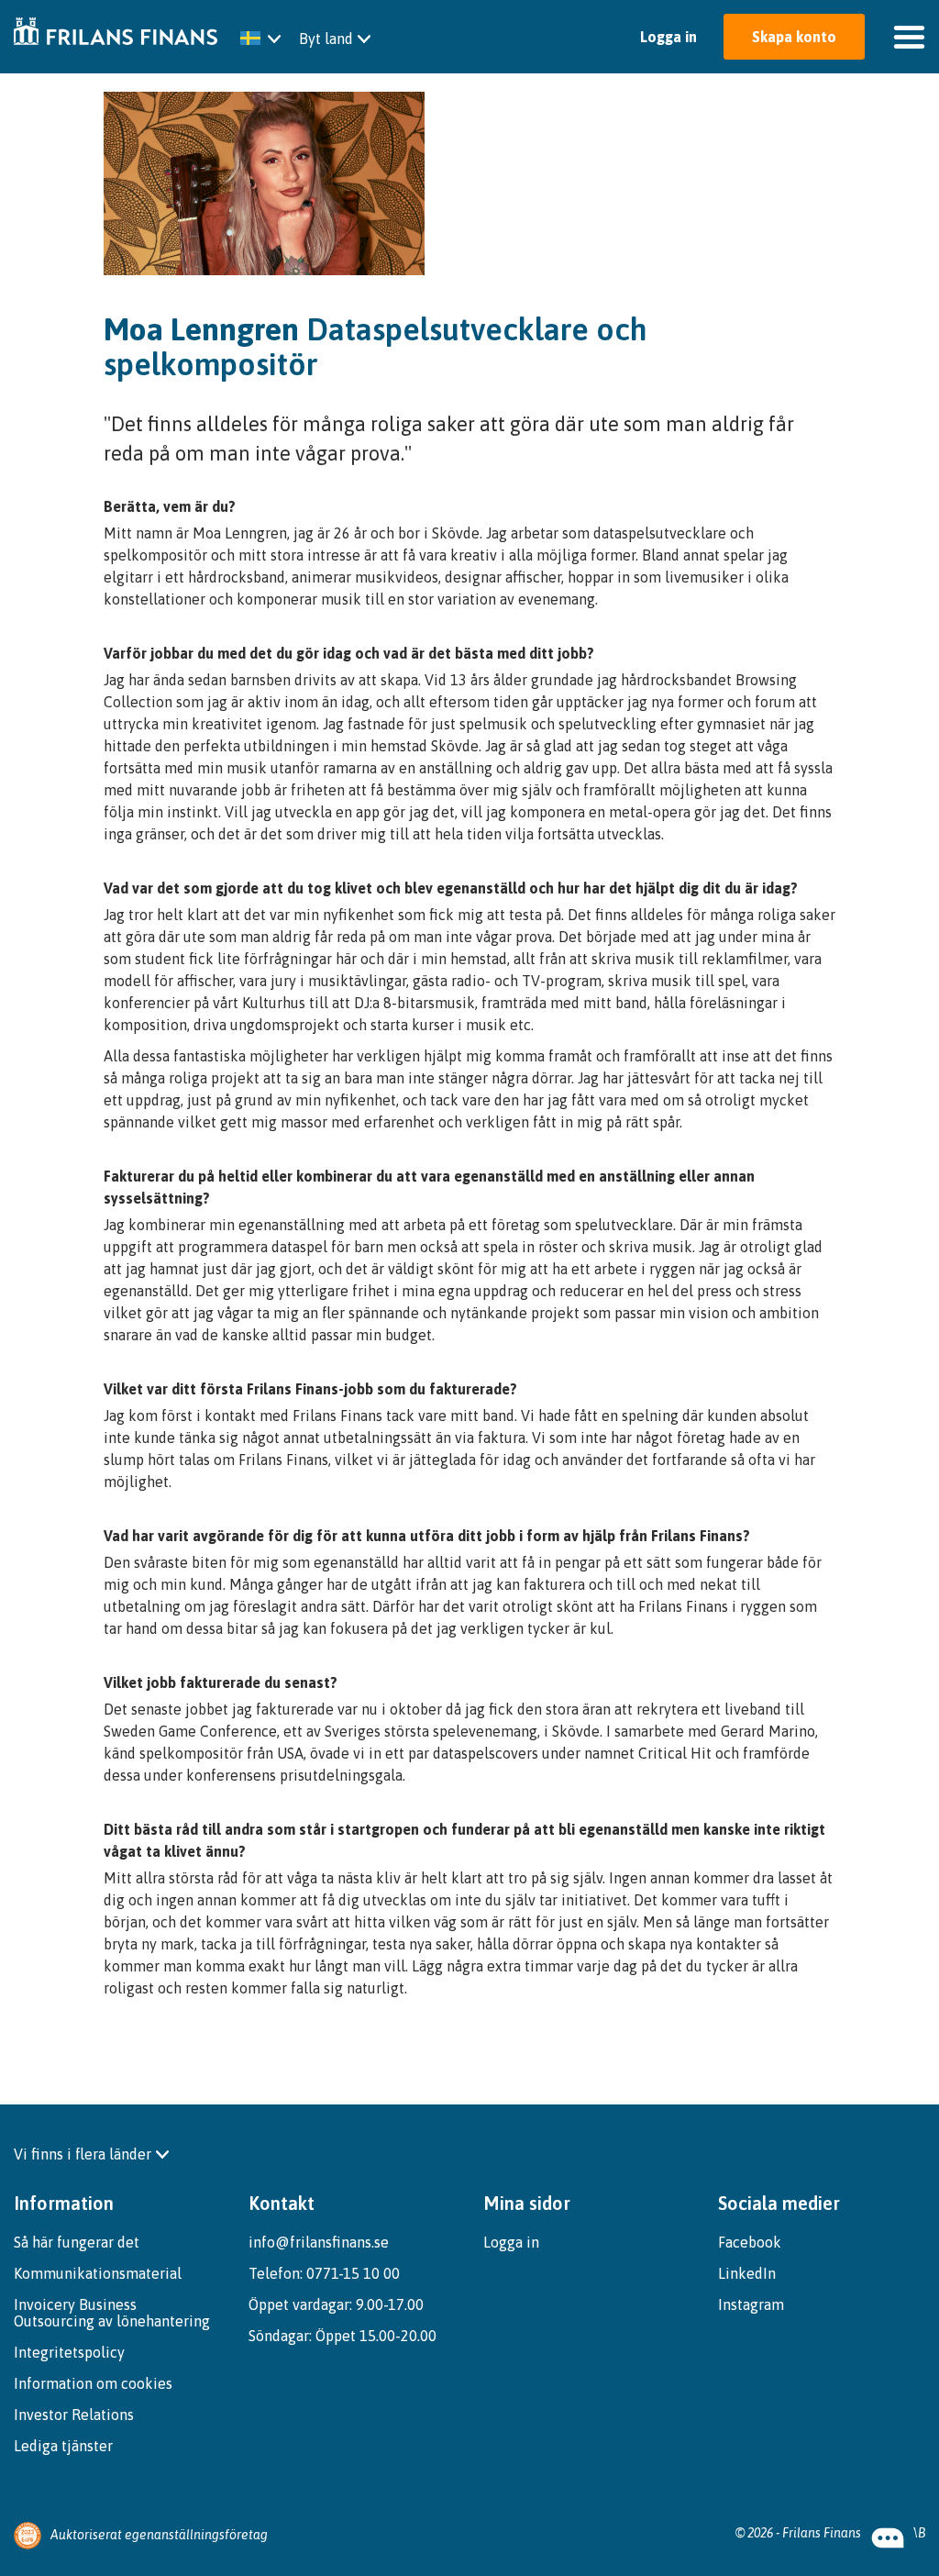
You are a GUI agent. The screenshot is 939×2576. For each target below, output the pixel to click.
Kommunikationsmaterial (98, 2273)
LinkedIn (747, 2273)
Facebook (750, 2242)
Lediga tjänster (63, 2446)
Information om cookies (93, 2383)
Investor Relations (74, 2415)
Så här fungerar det (77, 2242)
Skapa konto (794, 37)
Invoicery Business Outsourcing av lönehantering (112, 2313)
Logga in (670, 37)
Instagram (751, 2304)
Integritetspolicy (69, 2352)
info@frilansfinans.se (319, 2242)
